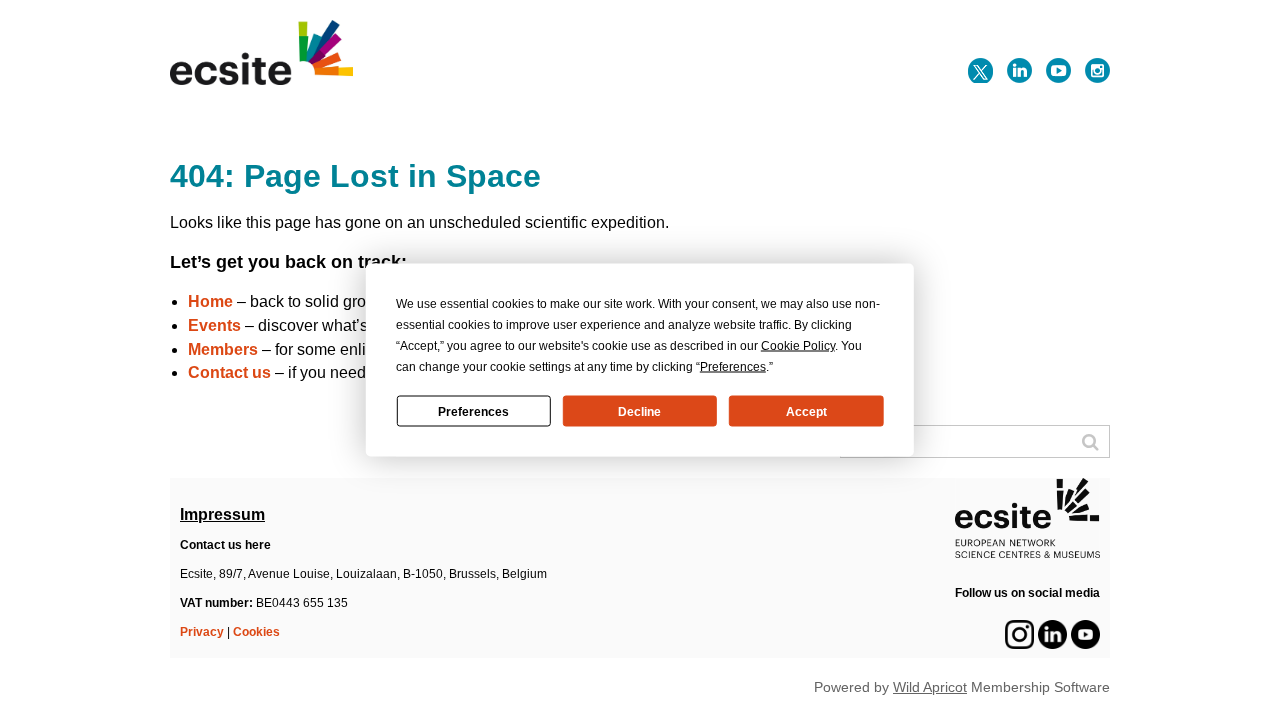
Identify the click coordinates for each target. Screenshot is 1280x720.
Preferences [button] (733, 367)
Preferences (473, 411)
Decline (639, 411)
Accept (806, 411)
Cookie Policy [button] (798, 346)
